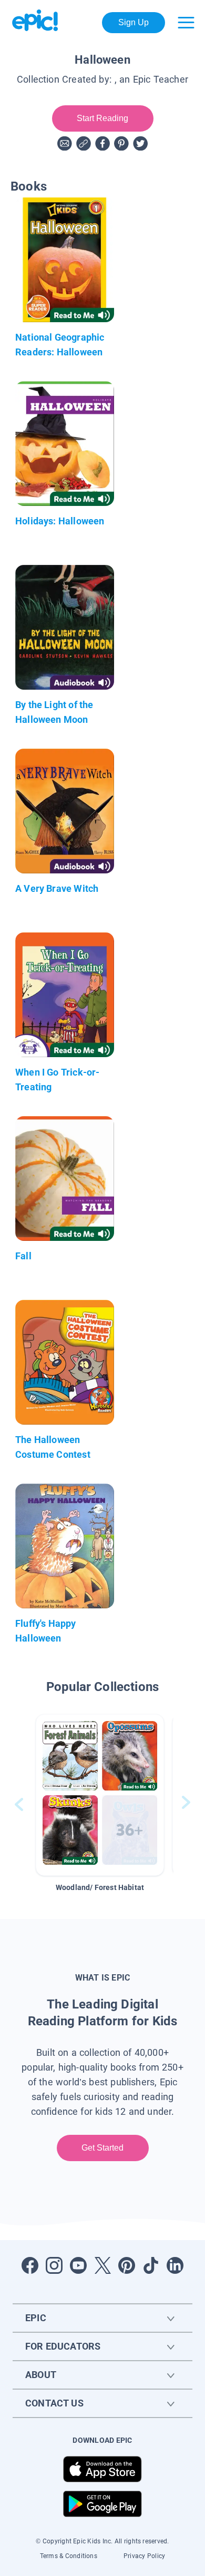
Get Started (103, 2148)
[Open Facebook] (30, 2265)
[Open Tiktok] (151, 2265)
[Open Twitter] (102, 2265)
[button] (100, 1795)
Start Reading (103, 118)
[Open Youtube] (78, 2265)
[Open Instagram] (54, 2265)
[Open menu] (186, 23)
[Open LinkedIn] (175, 2265)
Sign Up (134, 22)
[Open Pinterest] (127, 2265)
